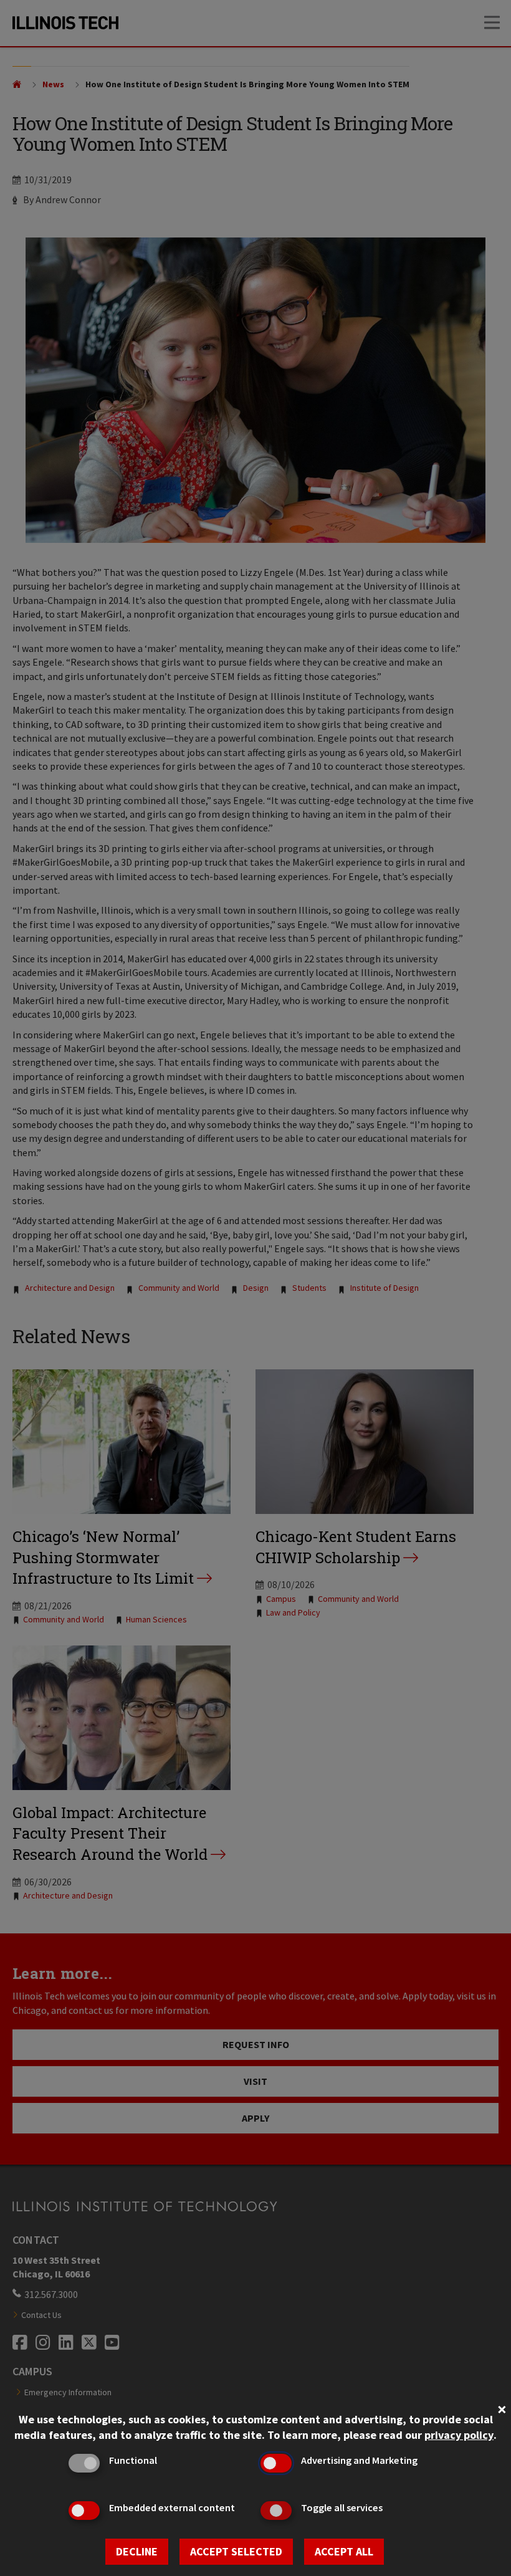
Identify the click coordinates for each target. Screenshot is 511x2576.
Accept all (344, 2551)
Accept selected (236, 2551)
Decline (137, 2551)
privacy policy (459, 2435)
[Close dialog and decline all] (502, 2408)
